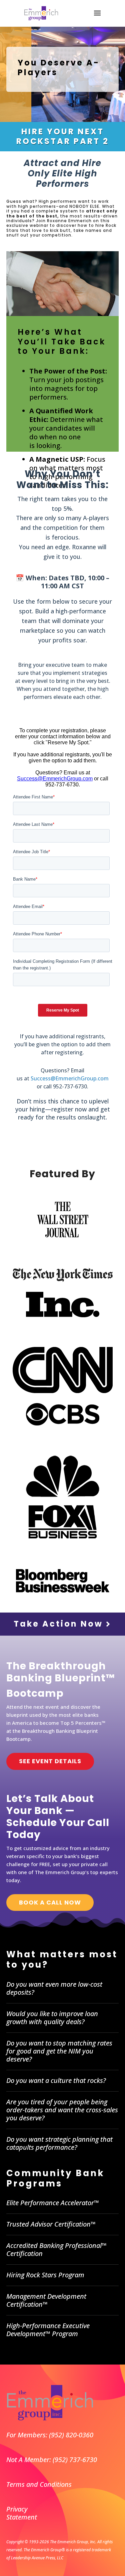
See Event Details (50, 1761)
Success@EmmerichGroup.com (70, 1078)
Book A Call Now (50, 1902)
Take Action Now (60, 1624)
